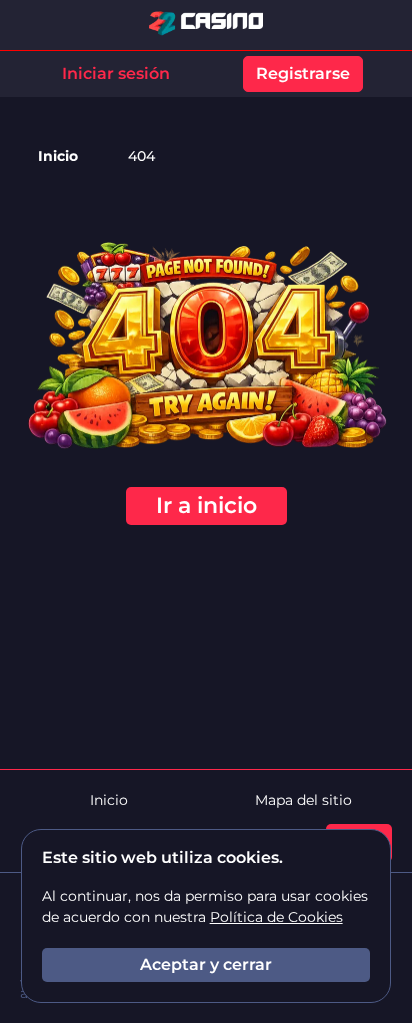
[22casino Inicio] (206, 25)
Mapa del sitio (303, 800)
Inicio (58, 156)
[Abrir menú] (382, 25)
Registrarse (303, 73)
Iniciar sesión (116, 73)
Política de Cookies (276, 917)
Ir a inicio (206, 505)
